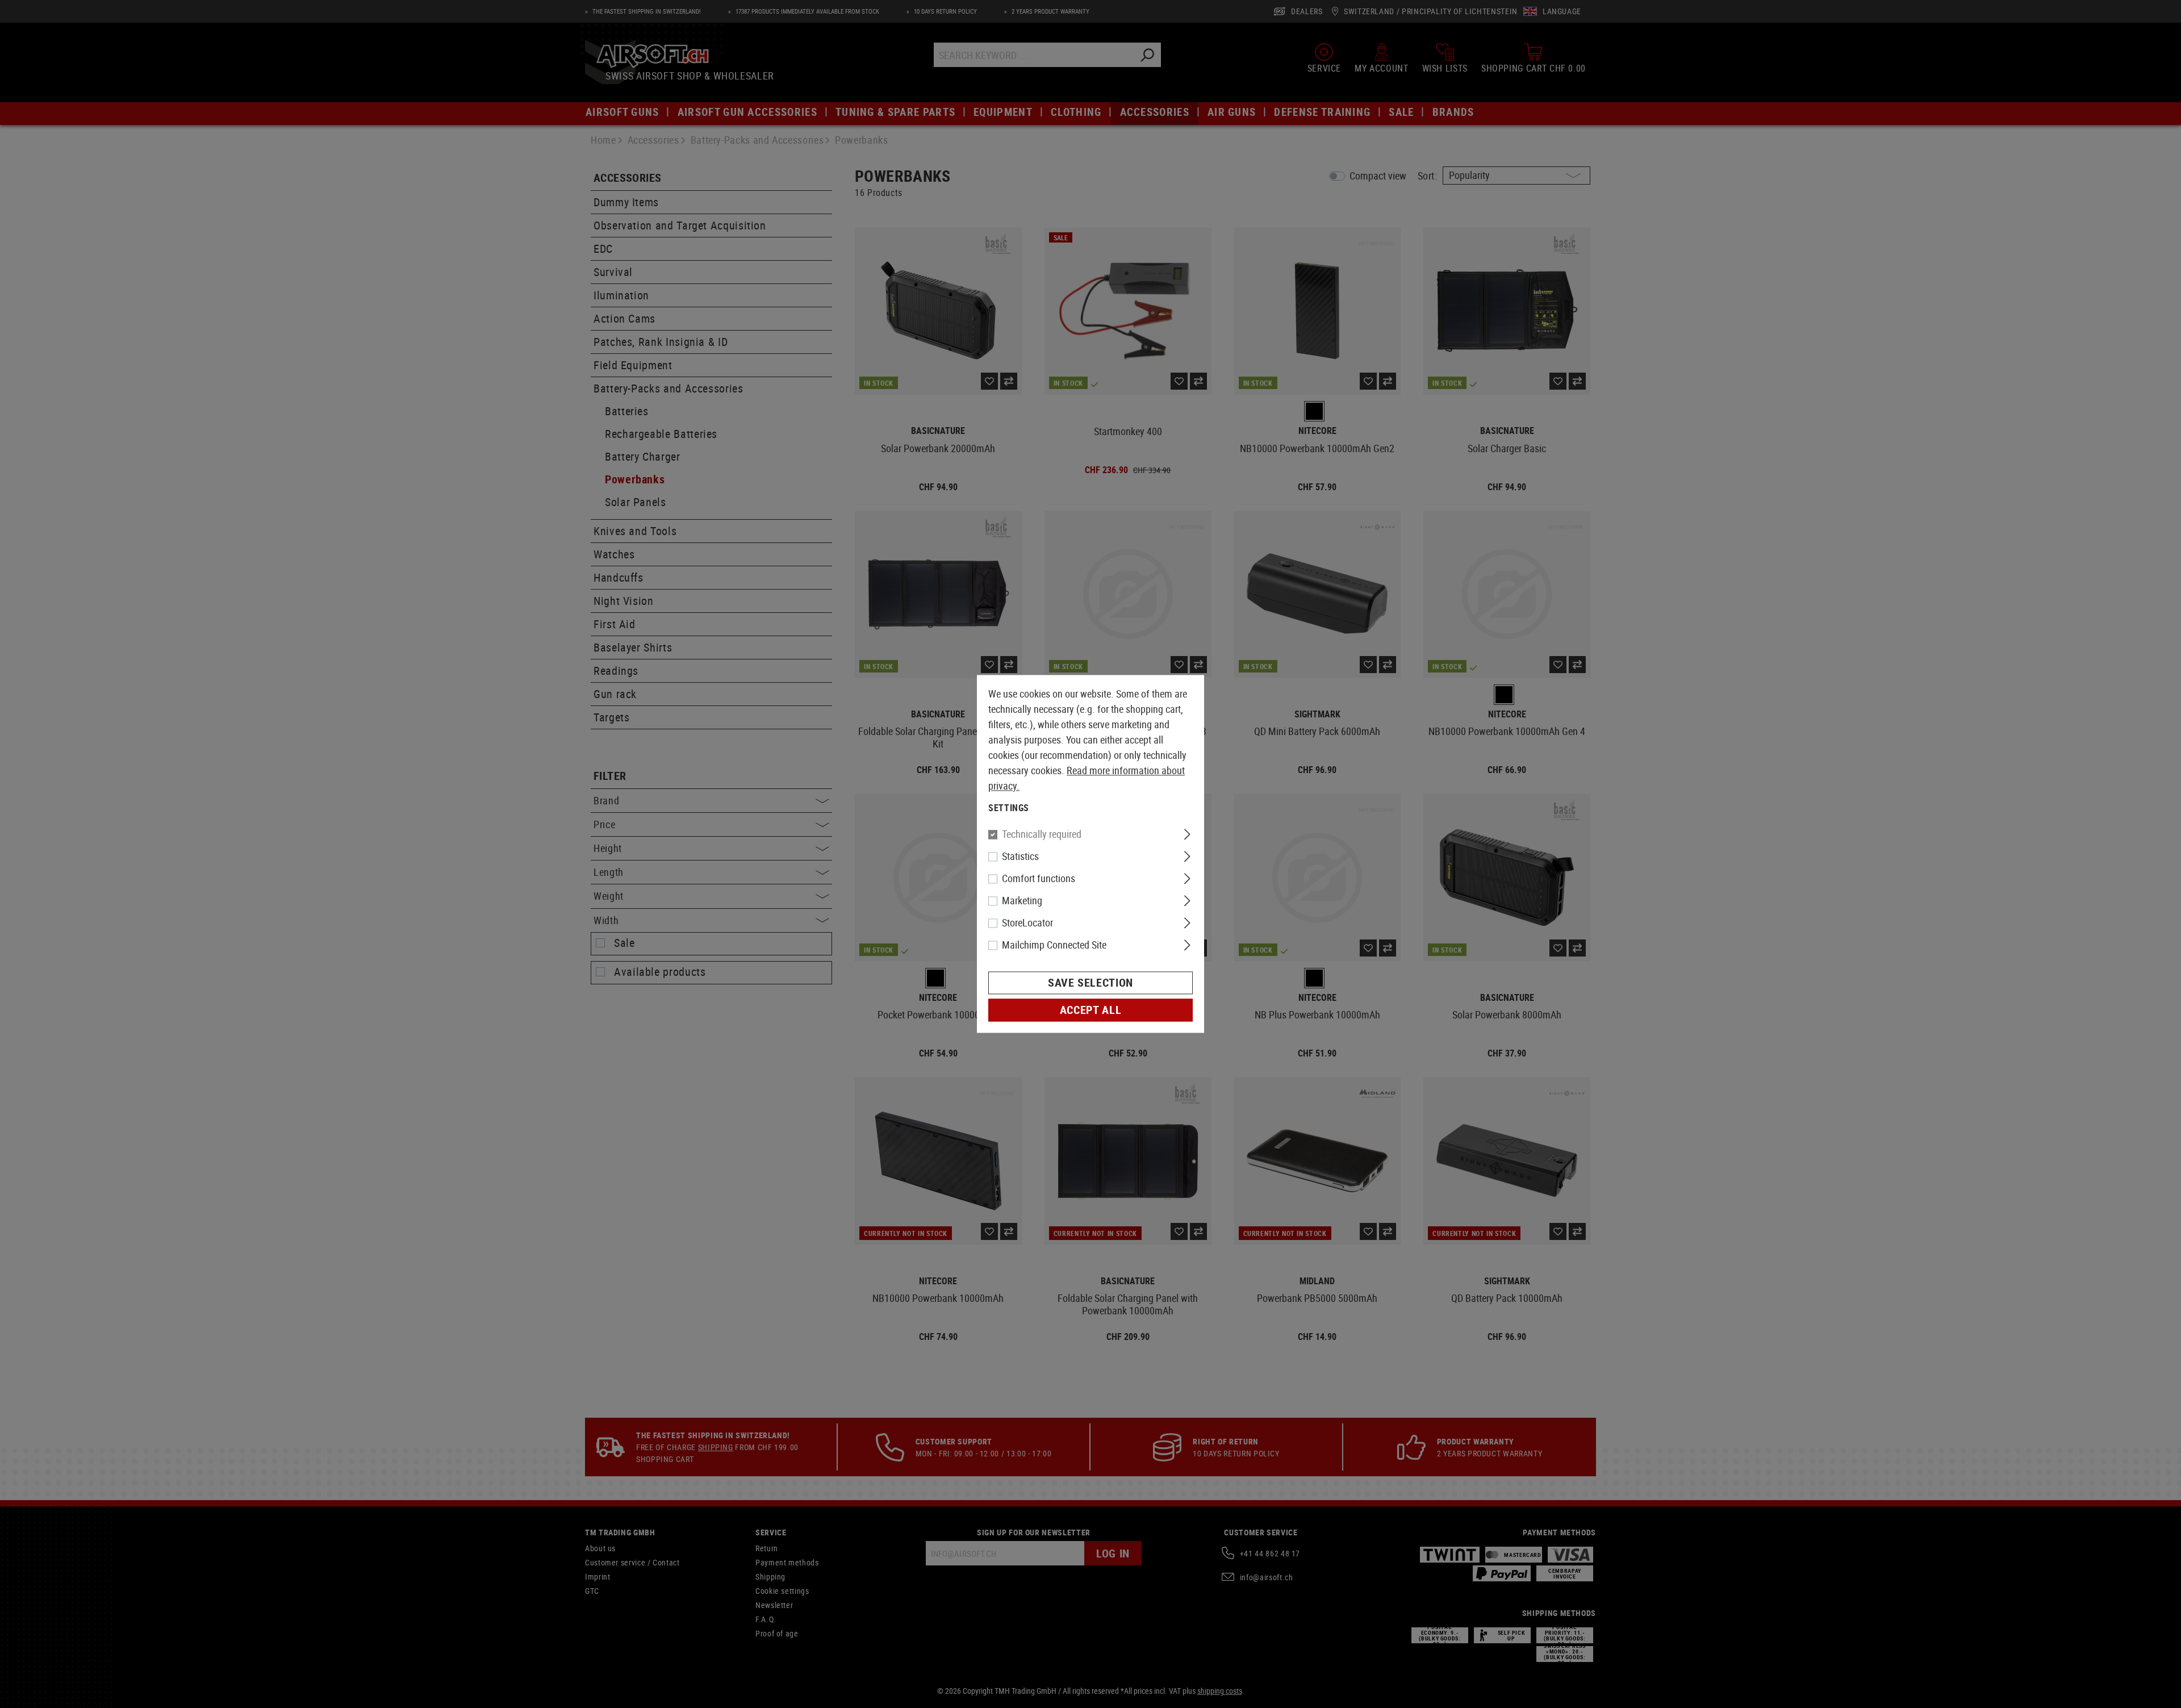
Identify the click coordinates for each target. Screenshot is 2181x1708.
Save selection (1090, 983)
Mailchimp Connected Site (1054, 945)
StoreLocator (1027, 923)
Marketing (1022, 901)
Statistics (1020, 857)
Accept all (1090, 1010)
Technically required (1042, 834)
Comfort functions (1039, 879)
